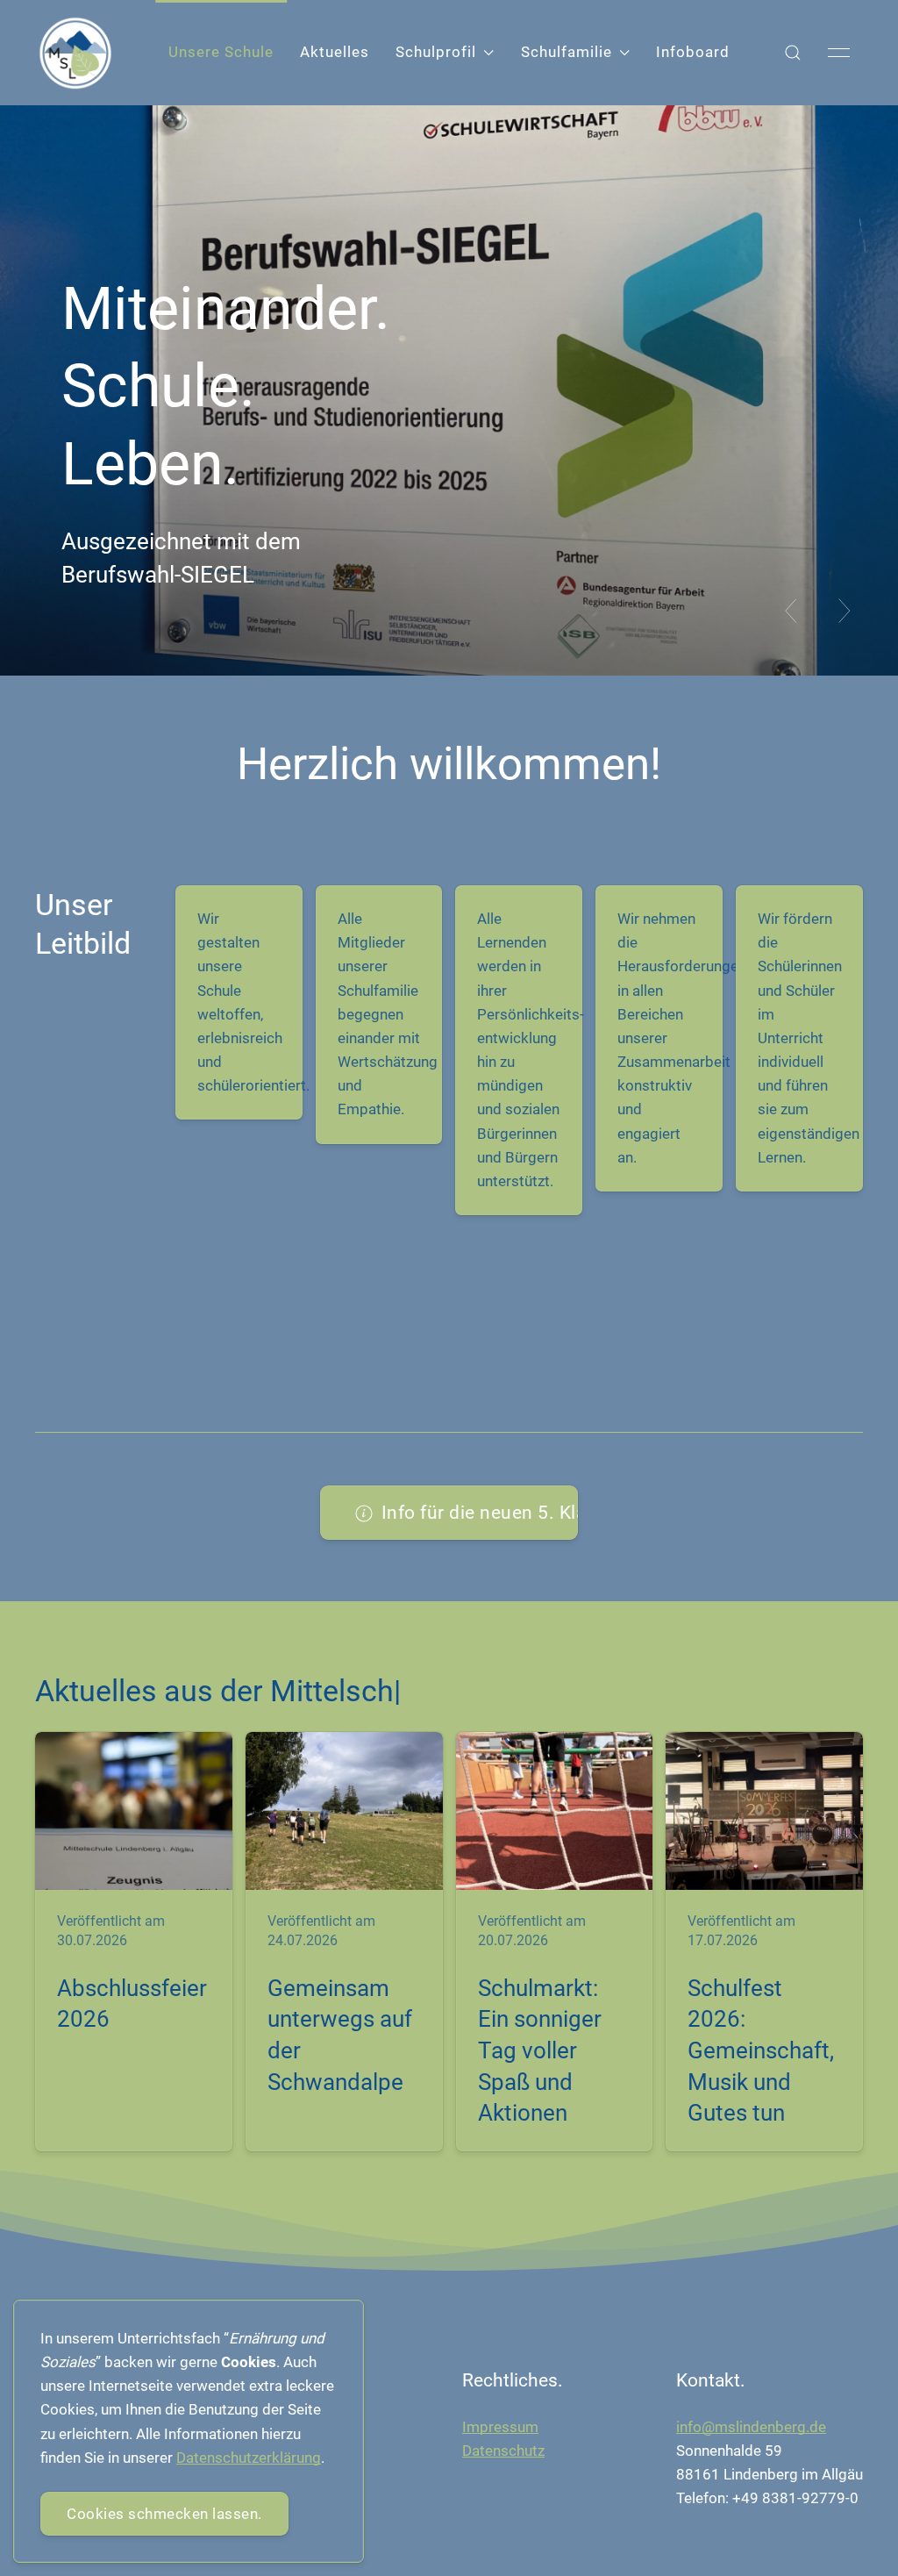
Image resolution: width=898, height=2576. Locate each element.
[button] (793, 53)
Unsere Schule (221, 52)
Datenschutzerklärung (249, 2458)
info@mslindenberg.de (751, 2427)
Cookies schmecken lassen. (164, 2514)
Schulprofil (436, 52)
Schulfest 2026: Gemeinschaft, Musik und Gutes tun (761, 2051)
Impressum (500, 2427)
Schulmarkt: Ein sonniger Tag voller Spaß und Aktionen (540, 2051)
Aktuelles (335, 52)
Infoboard (693, 52)
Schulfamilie (567, 52)
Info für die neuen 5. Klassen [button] (480, 1512)
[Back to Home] (75, 53)
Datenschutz (503, 2451)
